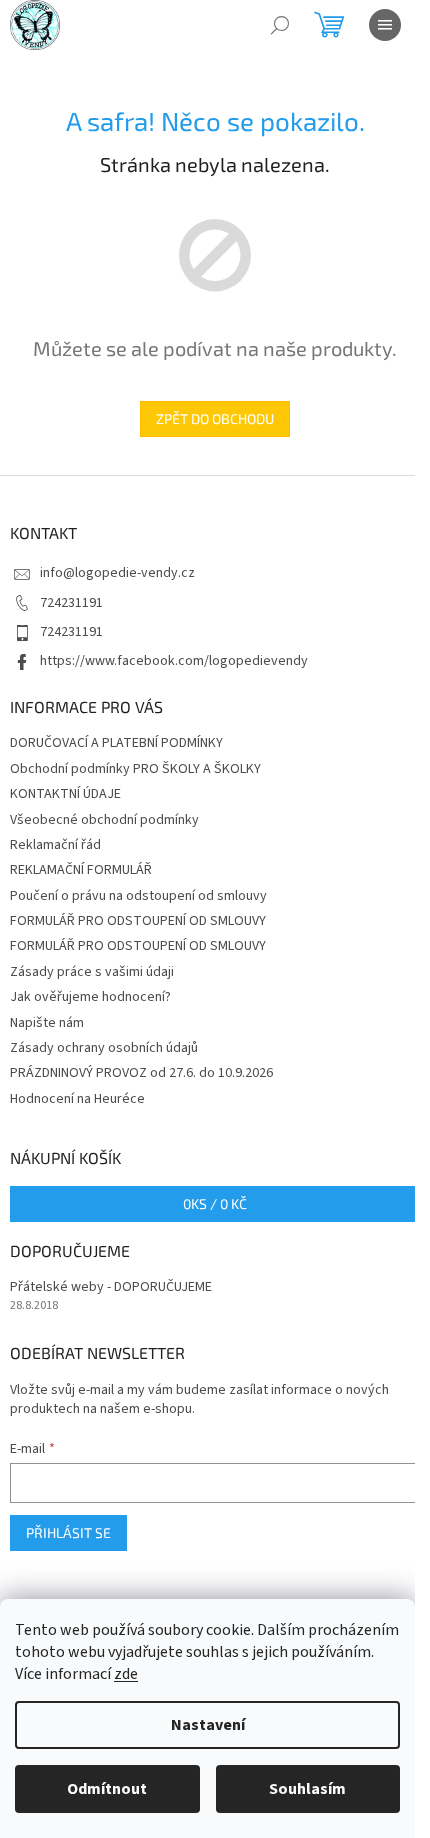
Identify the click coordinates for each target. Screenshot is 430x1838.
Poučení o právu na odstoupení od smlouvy (138, 896)
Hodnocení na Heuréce (77, 1099)
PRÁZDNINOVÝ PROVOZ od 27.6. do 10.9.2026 (141, 1073)
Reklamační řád (55, 845)
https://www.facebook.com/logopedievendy (174, 661)
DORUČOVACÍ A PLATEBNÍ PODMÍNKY (116, 743)
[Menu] (385, 25)
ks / (215, 1203)
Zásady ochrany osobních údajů (104, 1048)
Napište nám (47, 1023)
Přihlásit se (68, 1532)
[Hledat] (280, 25)
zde (126, 1674)
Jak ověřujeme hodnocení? (90, 997)
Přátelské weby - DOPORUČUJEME (111, 1287)
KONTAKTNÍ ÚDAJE (65, 794)
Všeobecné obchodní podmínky (104, 820)
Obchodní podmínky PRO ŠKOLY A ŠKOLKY (135, 769)
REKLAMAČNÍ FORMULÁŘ (81, 870)
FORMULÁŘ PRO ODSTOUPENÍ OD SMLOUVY (138, 921)
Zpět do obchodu (215, 418)
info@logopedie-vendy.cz (117, 573)
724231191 (71, 603)
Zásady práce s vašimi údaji (92, 972)
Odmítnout (107, 1789)
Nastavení (208, 1725)
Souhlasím (307, 1789)
